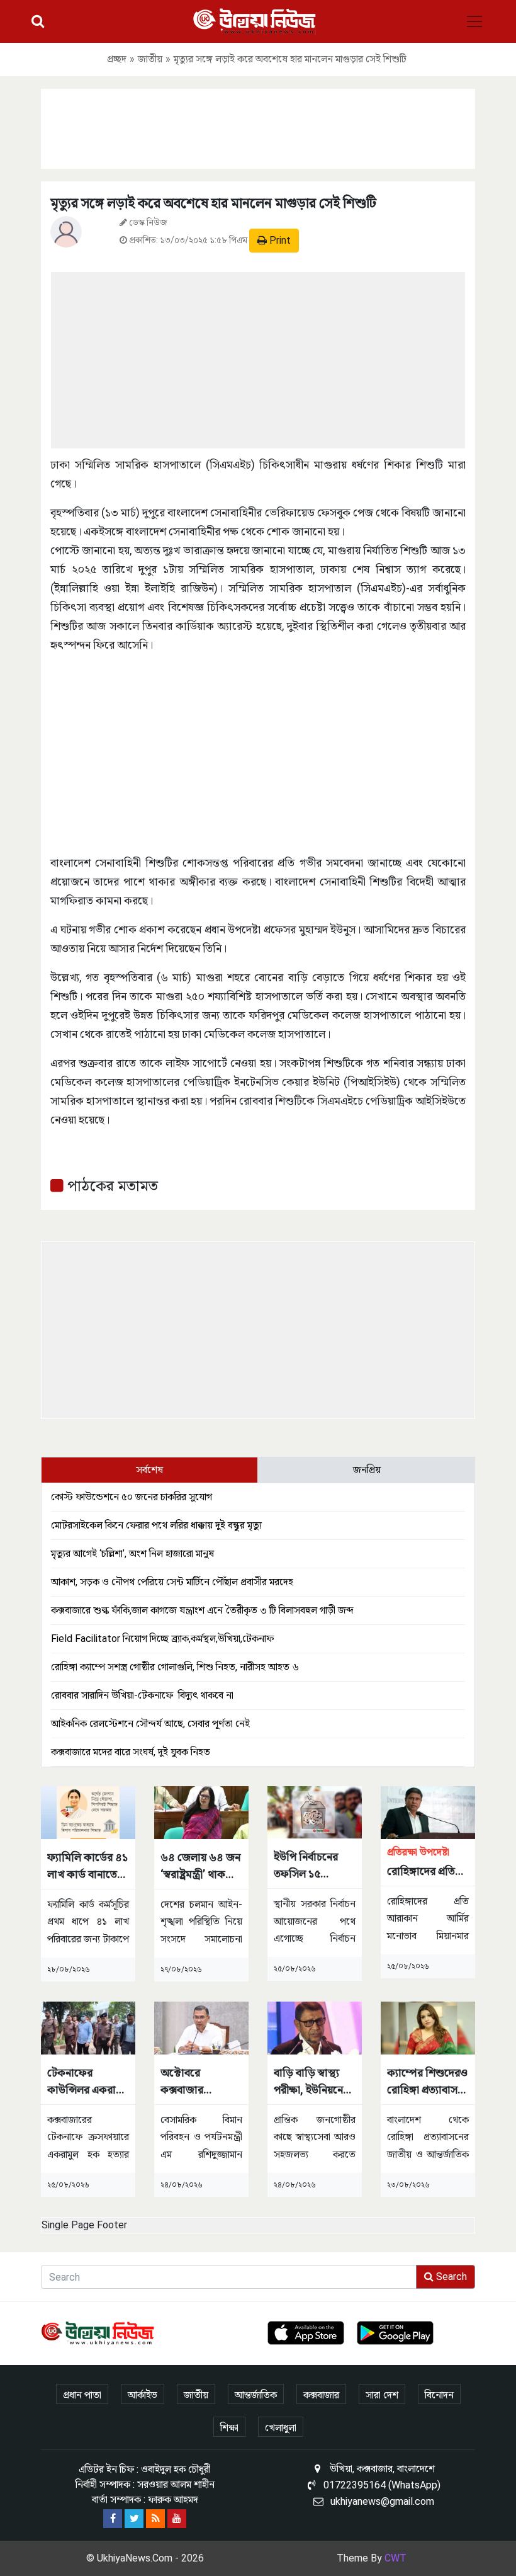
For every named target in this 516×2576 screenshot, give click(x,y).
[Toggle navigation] (474, 21)
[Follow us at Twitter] (134, 2519)
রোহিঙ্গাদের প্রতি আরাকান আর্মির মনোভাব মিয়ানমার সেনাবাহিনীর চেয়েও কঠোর (428, 1863)
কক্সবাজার (321, 2395)
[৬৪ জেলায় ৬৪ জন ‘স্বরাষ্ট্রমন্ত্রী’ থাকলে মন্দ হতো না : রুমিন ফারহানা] (201, 1812)
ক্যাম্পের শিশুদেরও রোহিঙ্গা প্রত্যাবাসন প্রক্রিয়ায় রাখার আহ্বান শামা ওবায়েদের (427, 2082)
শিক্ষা (229, 2428)
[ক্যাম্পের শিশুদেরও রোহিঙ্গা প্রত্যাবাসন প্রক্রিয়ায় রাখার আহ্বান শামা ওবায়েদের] (428, 2027)
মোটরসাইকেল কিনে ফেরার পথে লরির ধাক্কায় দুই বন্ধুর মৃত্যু (156, 1525)
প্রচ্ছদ (117, 59)
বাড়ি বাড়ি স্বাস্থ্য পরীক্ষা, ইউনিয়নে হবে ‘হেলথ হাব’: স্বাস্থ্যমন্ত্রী (308, 2082)
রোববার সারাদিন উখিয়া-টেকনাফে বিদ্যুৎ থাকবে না (142, 1695)
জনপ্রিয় (367, 1470)
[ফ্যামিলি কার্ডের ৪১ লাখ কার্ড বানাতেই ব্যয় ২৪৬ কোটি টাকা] (88, 1812)
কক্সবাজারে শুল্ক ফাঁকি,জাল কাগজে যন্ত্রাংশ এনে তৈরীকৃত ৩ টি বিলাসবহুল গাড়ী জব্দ (202, 1610)
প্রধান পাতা (82, 2395)
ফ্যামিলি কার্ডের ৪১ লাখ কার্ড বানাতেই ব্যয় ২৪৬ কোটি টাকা (87, 1866)
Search (450, 2277)
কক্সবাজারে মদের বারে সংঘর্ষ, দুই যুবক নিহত (131, 1752)
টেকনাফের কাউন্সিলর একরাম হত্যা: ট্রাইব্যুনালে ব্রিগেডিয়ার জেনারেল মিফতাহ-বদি (87, 2082)
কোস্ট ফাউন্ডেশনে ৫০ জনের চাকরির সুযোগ (132, 1497)
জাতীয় (150, 59)
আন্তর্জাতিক (256, 2395)
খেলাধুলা (281, 2428)
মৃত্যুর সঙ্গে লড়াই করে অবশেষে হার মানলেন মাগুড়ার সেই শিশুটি (213, 203)
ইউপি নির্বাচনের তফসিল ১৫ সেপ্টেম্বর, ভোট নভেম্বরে (306, 1866)
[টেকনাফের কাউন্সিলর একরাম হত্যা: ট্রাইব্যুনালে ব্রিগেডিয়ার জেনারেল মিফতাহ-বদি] (88, 2027)
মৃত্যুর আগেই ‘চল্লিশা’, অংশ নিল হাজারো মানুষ (132, 1553)
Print (279, 240)
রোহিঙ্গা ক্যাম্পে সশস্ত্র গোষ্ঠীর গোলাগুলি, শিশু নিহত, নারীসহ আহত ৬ (175, 1667)
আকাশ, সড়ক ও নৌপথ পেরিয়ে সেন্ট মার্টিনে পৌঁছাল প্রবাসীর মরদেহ (172, 1582)
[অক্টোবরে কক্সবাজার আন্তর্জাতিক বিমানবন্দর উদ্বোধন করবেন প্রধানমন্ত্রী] (201, 2027)
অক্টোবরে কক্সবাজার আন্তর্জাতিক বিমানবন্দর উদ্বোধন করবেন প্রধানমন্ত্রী (199, 2082)
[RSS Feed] (155, 2519)
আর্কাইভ (143, 2395)
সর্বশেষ (149, 1470)
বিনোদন (439, 2395)
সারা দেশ (382, 2395)
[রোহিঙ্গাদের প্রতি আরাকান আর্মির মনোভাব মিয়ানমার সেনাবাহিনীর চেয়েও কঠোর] (428, 1812)
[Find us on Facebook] (113, 2519)
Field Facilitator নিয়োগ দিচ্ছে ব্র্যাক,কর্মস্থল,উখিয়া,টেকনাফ (162, 1638)
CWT (395, 2558)
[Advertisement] (258, 127)
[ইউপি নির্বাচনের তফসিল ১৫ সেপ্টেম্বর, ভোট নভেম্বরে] (315, 1812)
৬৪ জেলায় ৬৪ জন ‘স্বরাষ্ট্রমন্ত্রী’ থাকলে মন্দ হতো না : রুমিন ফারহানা (201, 1866)
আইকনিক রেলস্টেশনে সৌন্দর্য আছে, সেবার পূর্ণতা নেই (150, 1724)
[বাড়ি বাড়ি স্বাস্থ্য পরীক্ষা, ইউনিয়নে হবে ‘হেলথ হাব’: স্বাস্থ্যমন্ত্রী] (315, 2027)
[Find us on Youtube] (177, 2519)
